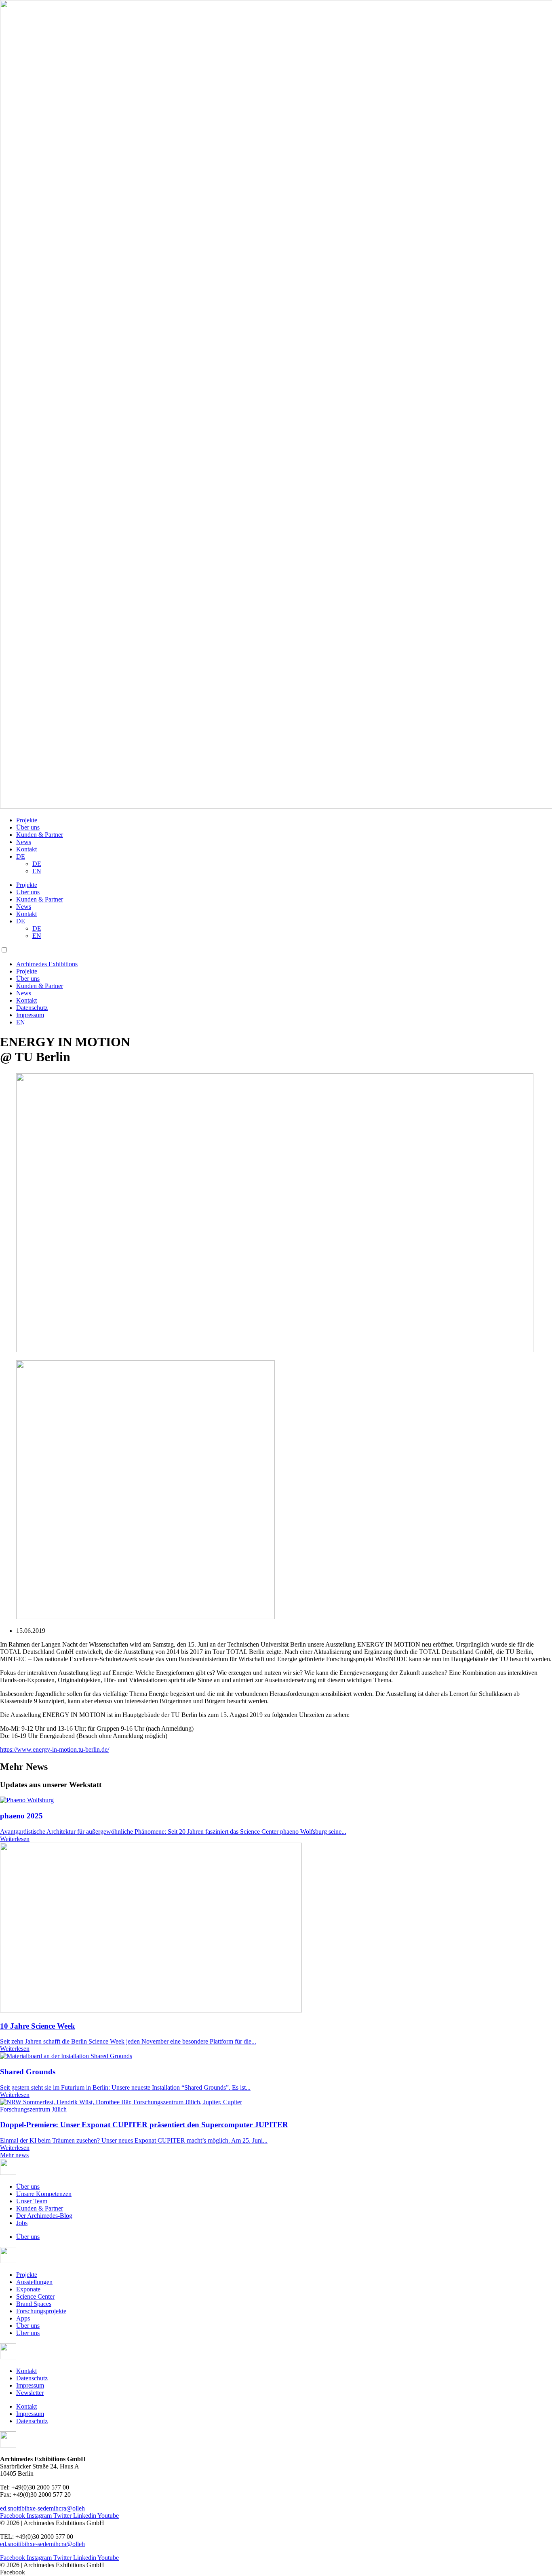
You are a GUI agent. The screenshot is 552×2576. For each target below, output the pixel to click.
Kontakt (26, 849)
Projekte (27, 820)
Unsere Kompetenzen (44, 2194)
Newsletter (30, 2393)
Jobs (22, 2223)
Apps (23, 2318)
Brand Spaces (34, 2304)
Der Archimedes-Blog (44, 2216)
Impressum (30, 1015)
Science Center (35, 2296)
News (24, 842)
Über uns (28, 827)
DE (21, 856)
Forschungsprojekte (41, 2311)
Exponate (28, 2289)
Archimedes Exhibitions (47, 964)
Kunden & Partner (40, 835)
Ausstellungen (34, 2282)
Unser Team (32, 2201)
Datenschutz (32, 1008)
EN (37, 871)
